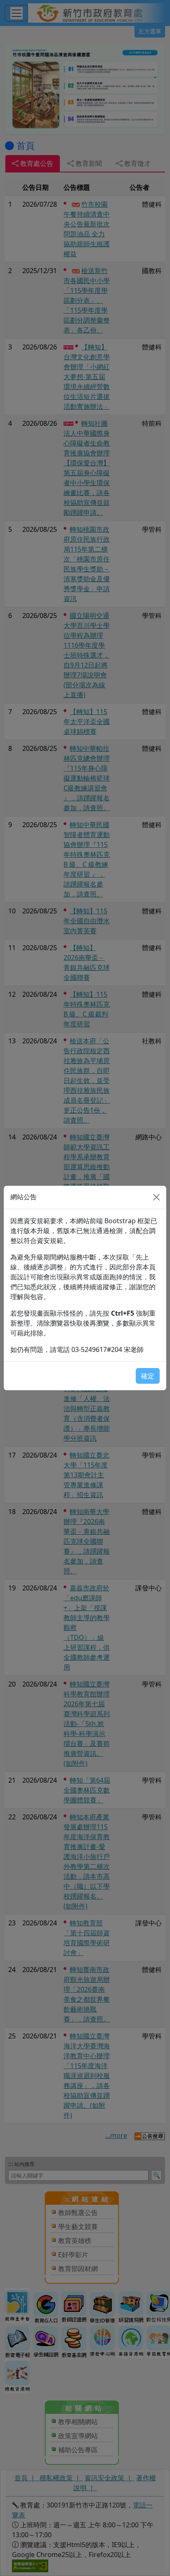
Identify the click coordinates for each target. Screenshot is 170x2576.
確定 (148, 1376)
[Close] (156, 1197)
